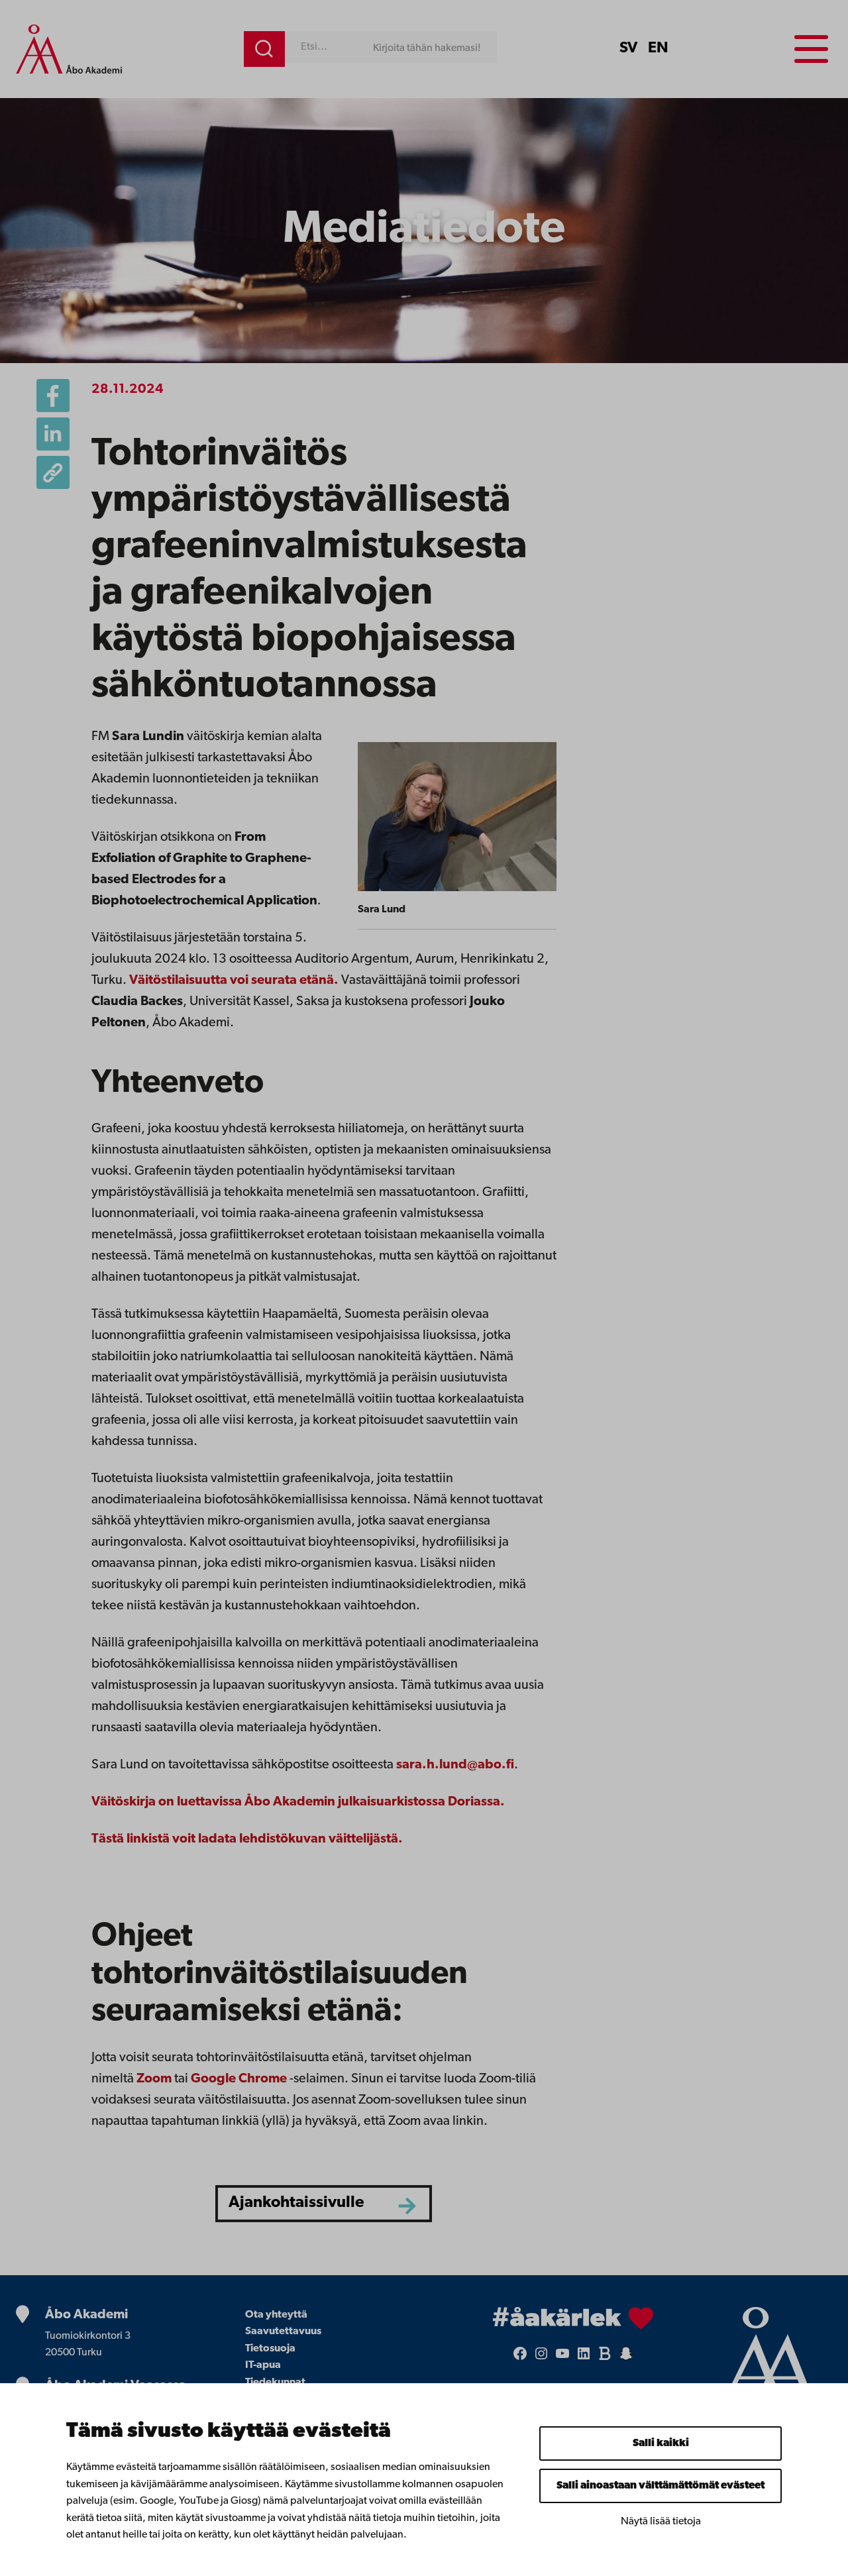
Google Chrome (239, 2079)
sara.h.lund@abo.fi (455, 1765)
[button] (53, 472)
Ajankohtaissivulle (296, 2203)
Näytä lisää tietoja (661, 2522)
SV (628, 48)
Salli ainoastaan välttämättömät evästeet (661, 2486)
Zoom (154, 2079)
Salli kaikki (661, 2443)
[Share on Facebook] (53, 396)
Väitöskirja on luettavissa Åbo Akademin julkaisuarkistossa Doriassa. (298, 1802)
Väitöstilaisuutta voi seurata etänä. (234, 981)
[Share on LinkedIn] (53, 434)
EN (658, 48)
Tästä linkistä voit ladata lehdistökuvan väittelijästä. (247, 1839)
